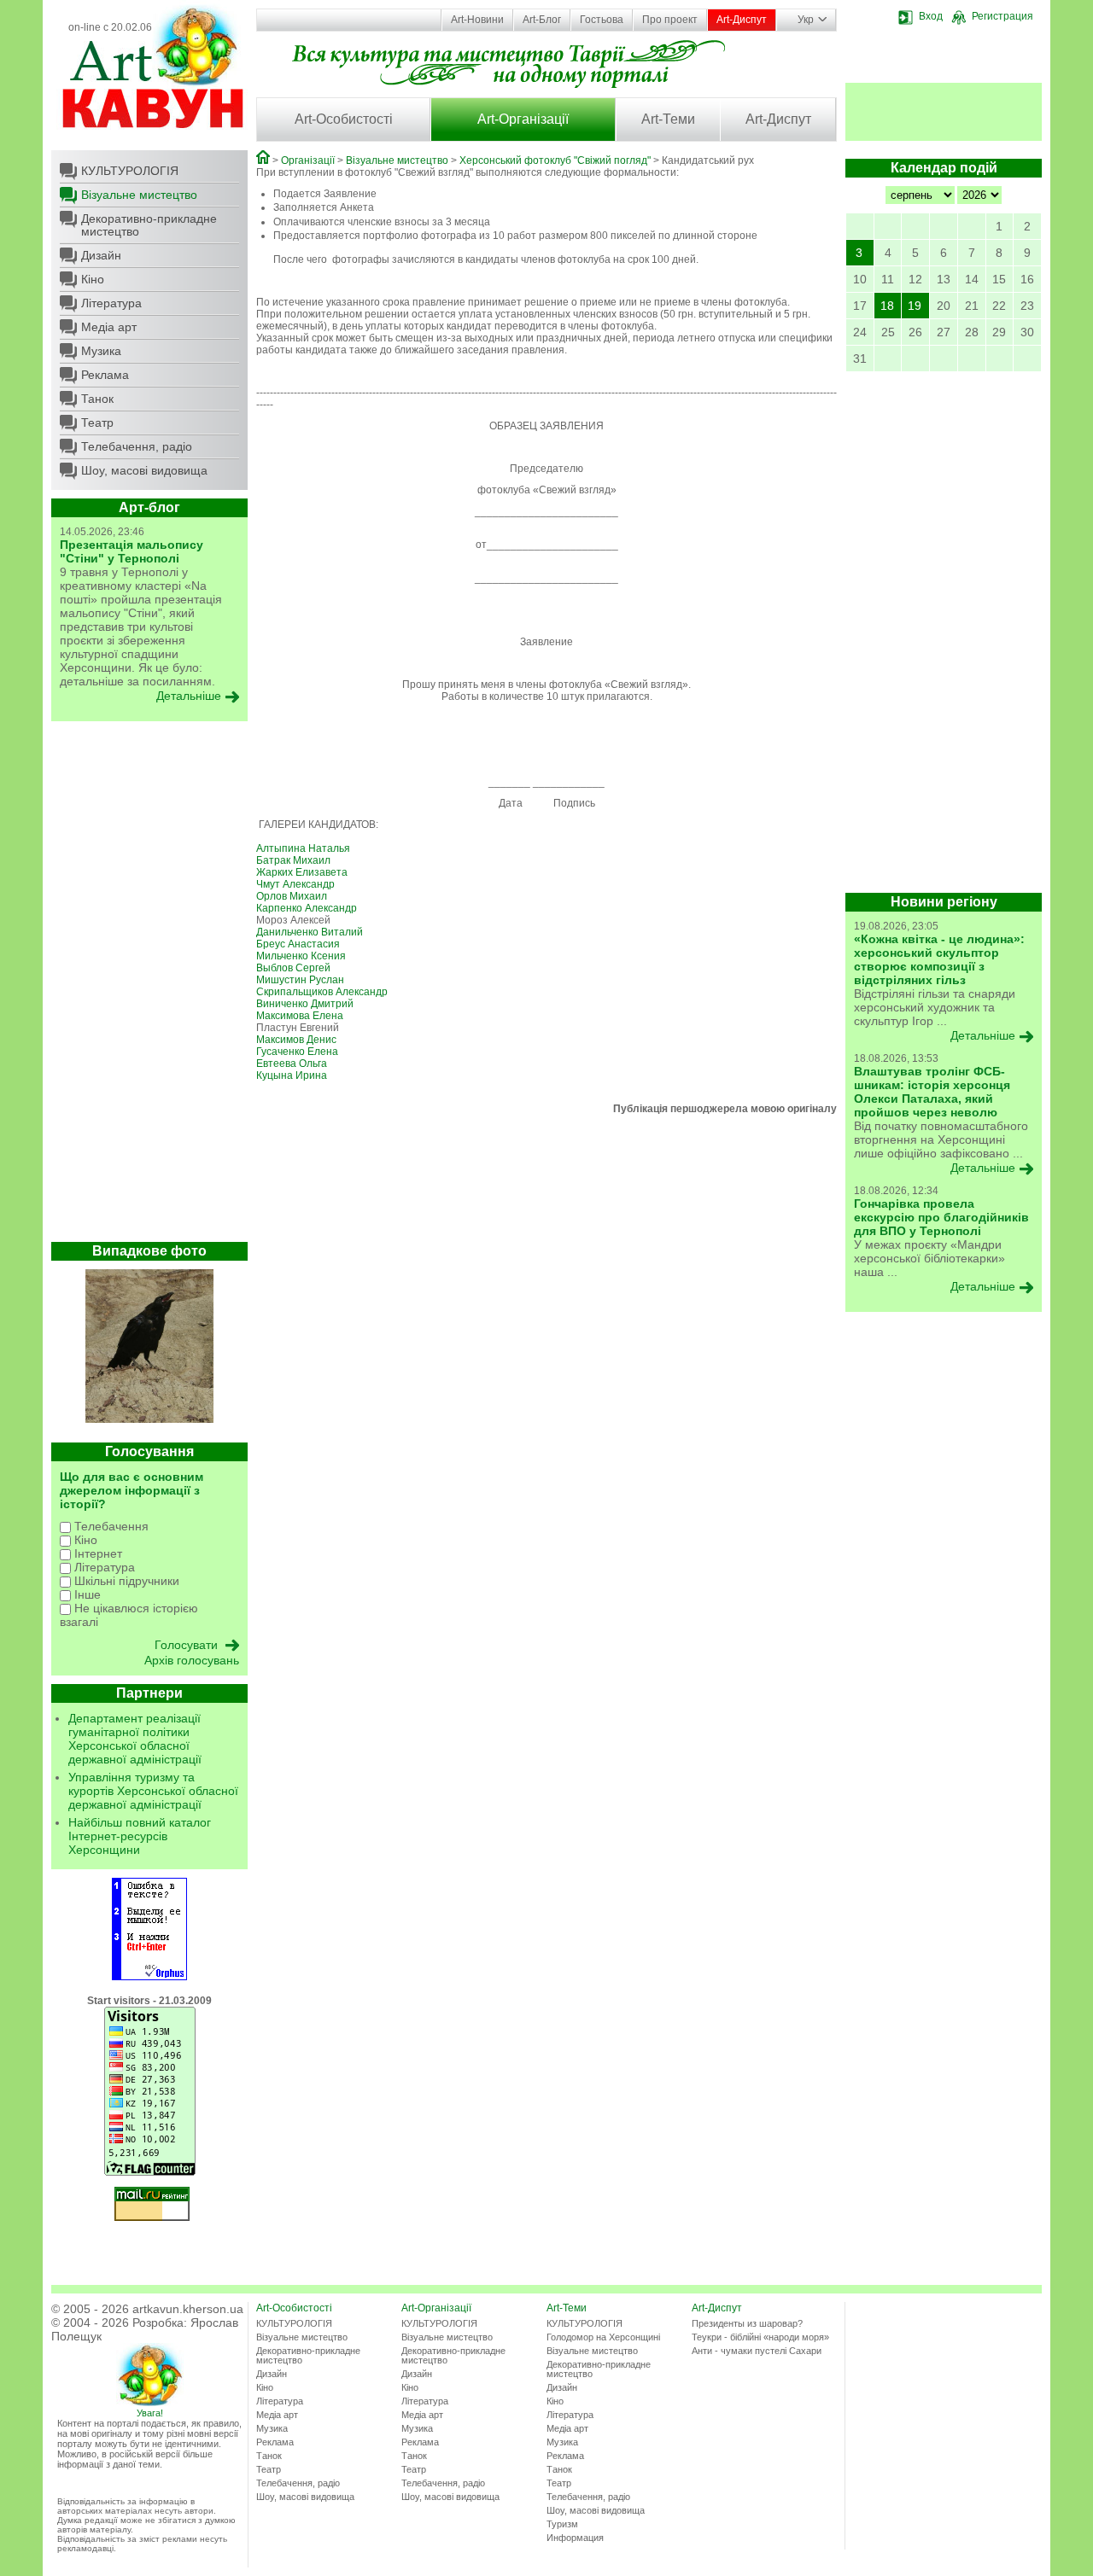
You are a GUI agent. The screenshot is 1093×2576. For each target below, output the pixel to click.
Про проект (670, 20)
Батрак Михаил (293, 860)
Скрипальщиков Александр (322, 992)
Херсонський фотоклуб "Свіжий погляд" (555, 160)
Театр (97, 423)
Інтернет (96, 1553)
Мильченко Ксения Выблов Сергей (301, 962)
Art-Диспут (742, 20)
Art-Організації (523, 119)
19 (915, 306)
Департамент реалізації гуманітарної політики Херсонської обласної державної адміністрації (135, 1739)
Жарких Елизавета (302, 872)
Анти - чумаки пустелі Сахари (757, 2351)
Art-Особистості (344, 119)
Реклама (105, 375)
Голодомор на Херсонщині (603, 2337)
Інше (86, 1594)
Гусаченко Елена (297, 1052)
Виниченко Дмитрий (305, 1004)
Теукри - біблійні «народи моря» (760, 2337)
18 (887, 306)
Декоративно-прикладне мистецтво (149, 225)
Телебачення (110, 1526)
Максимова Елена (300, 1016)
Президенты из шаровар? (747, 2323)
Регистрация (1002, 16)
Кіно (93, 279)
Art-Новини (477, 20)
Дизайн (101, 255)
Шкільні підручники (125, 1581)
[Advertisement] (149, 986)
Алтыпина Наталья (303, 848)
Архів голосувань (192, 1660)
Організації (308, 160)
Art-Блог (542, 20)
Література (111, 303)
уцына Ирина (295, 1075)
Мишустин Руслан (300, 980)
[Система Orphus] (149, 1977)
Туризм (562, 2524)
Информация (575, 2538)
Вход (931, 16)
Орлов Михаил (292, 896)
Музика (101, 351)
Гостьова (602, 20)
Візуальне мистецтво (139, 195)
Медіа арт (109, 327)
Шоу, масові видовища (144, 470)
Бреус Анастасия (298, 944)
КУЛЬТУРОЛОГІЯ (130, 171)
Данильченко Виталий (310, 932)
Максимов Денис (296, 1040)
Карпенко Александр (307, 908)
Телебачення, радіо (137, 446)
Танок (97, 399)
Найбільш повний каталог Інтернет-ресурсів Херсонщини (140, 1836)
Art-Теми (668, 119)
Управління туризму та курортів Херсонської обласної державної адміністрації (153, 1791)
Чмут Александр (295, 884)
